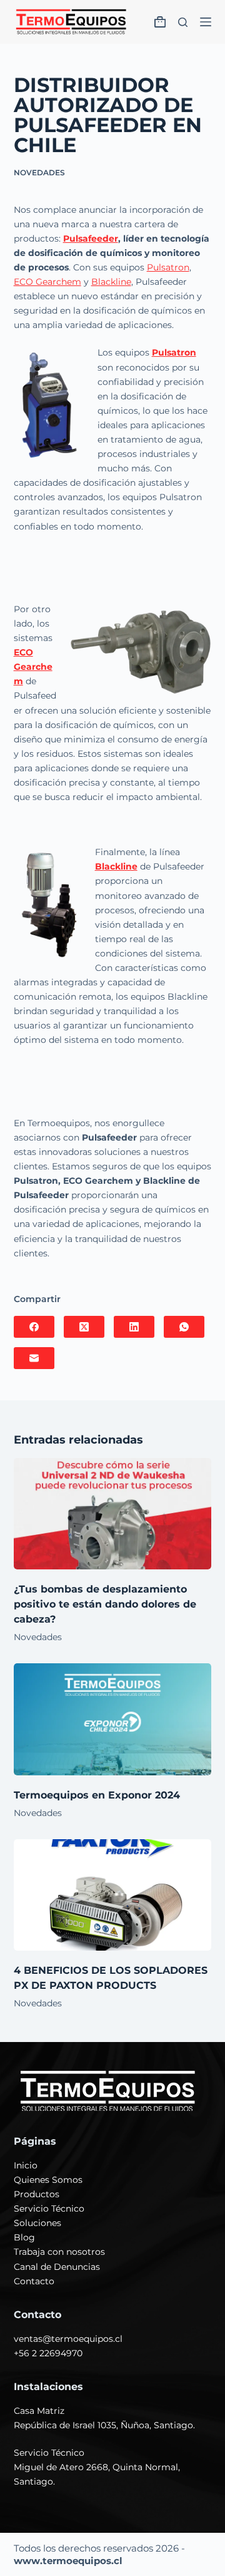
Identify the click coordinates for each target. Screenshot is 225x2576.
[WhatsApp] (184, 1327)
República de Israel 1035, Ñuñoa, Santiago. (104, 2425)
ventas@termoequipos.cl (68, 2339)
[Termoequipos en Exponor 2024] (113, 1719)
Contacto (34, 2281)
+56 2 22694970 (48, 2353)
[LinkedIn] (134, 1327)
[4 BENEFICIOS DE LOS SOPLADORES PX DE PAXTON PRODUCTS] (113, 1895)
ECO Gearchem (47, 282)
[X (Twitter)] (84, 1327)
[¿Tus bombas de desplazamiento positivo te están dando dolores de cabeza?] (113, 1514)
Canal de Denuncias (57, 2267)
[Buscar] (183, 22)
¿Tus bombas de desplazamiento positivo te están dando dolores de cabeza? (105, 1604)
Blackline (111, 282)
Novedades (39, 172)
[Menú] (206, 22)
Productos (37, 2194)
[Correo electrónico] (34, 1358)
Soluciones (37, 2223)
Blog (24, 2237)
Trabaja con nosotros (59, 2252)
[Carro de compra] (160, 22)
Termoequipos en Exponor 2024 (97, 1795)
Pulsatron (168, 267)
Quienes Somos (48, 2180)
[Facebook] (34, 1327)
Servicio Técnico (49, 2209)
